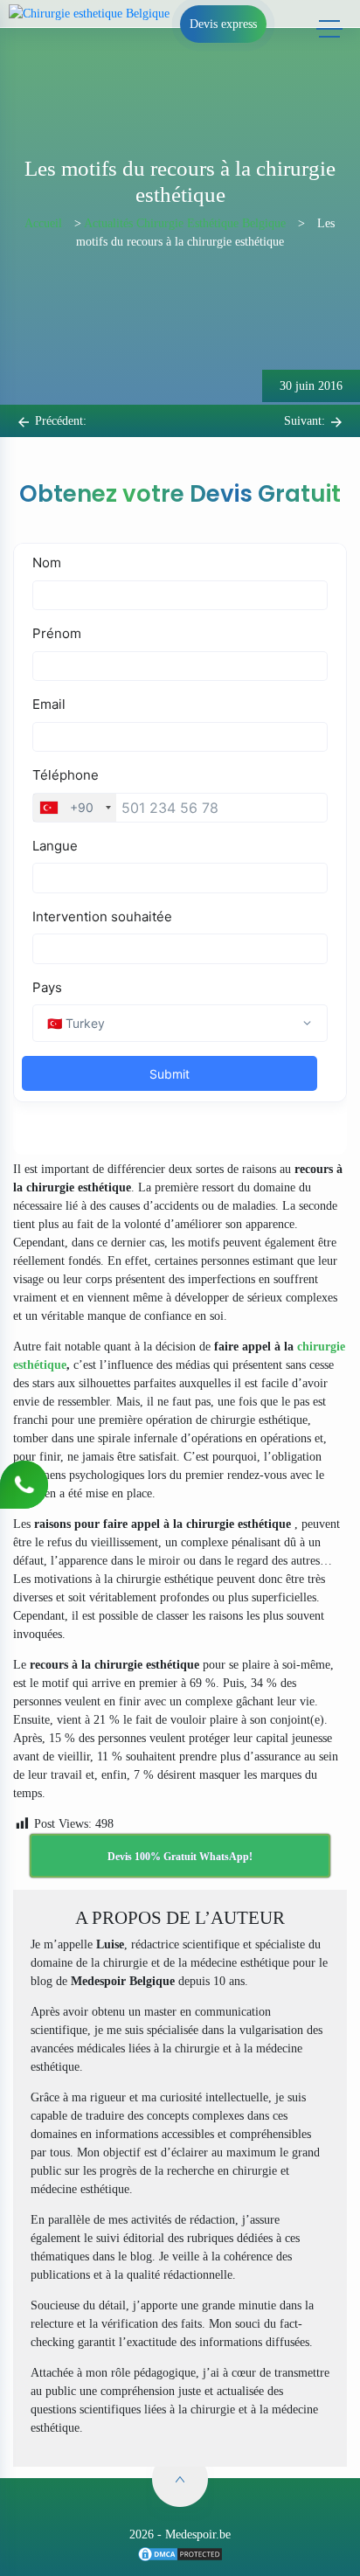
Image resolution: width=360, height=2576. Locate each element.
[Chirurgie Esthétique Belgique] (180, 2553)
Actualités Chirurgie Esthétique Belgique (185, 223)
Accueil (43, 223)
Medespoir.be (198, 2534)
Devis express (223, 24)
